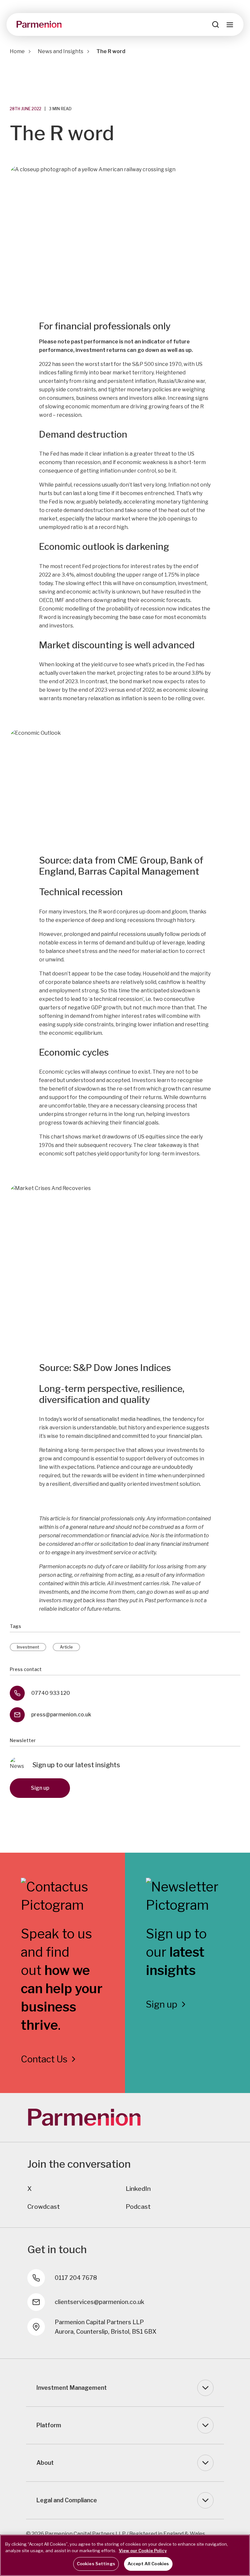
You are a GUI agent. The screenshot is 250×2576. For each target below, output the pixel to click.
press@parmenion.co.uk (61, 1715)
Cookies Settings (96, 2564)
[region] (125, 2555)
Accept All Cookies (148, 2564)
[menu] (230, 24)
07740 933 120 (51, 1693)
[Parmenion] (39, 24)
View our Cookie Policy (143, 2551)
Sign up (40, 1788)
